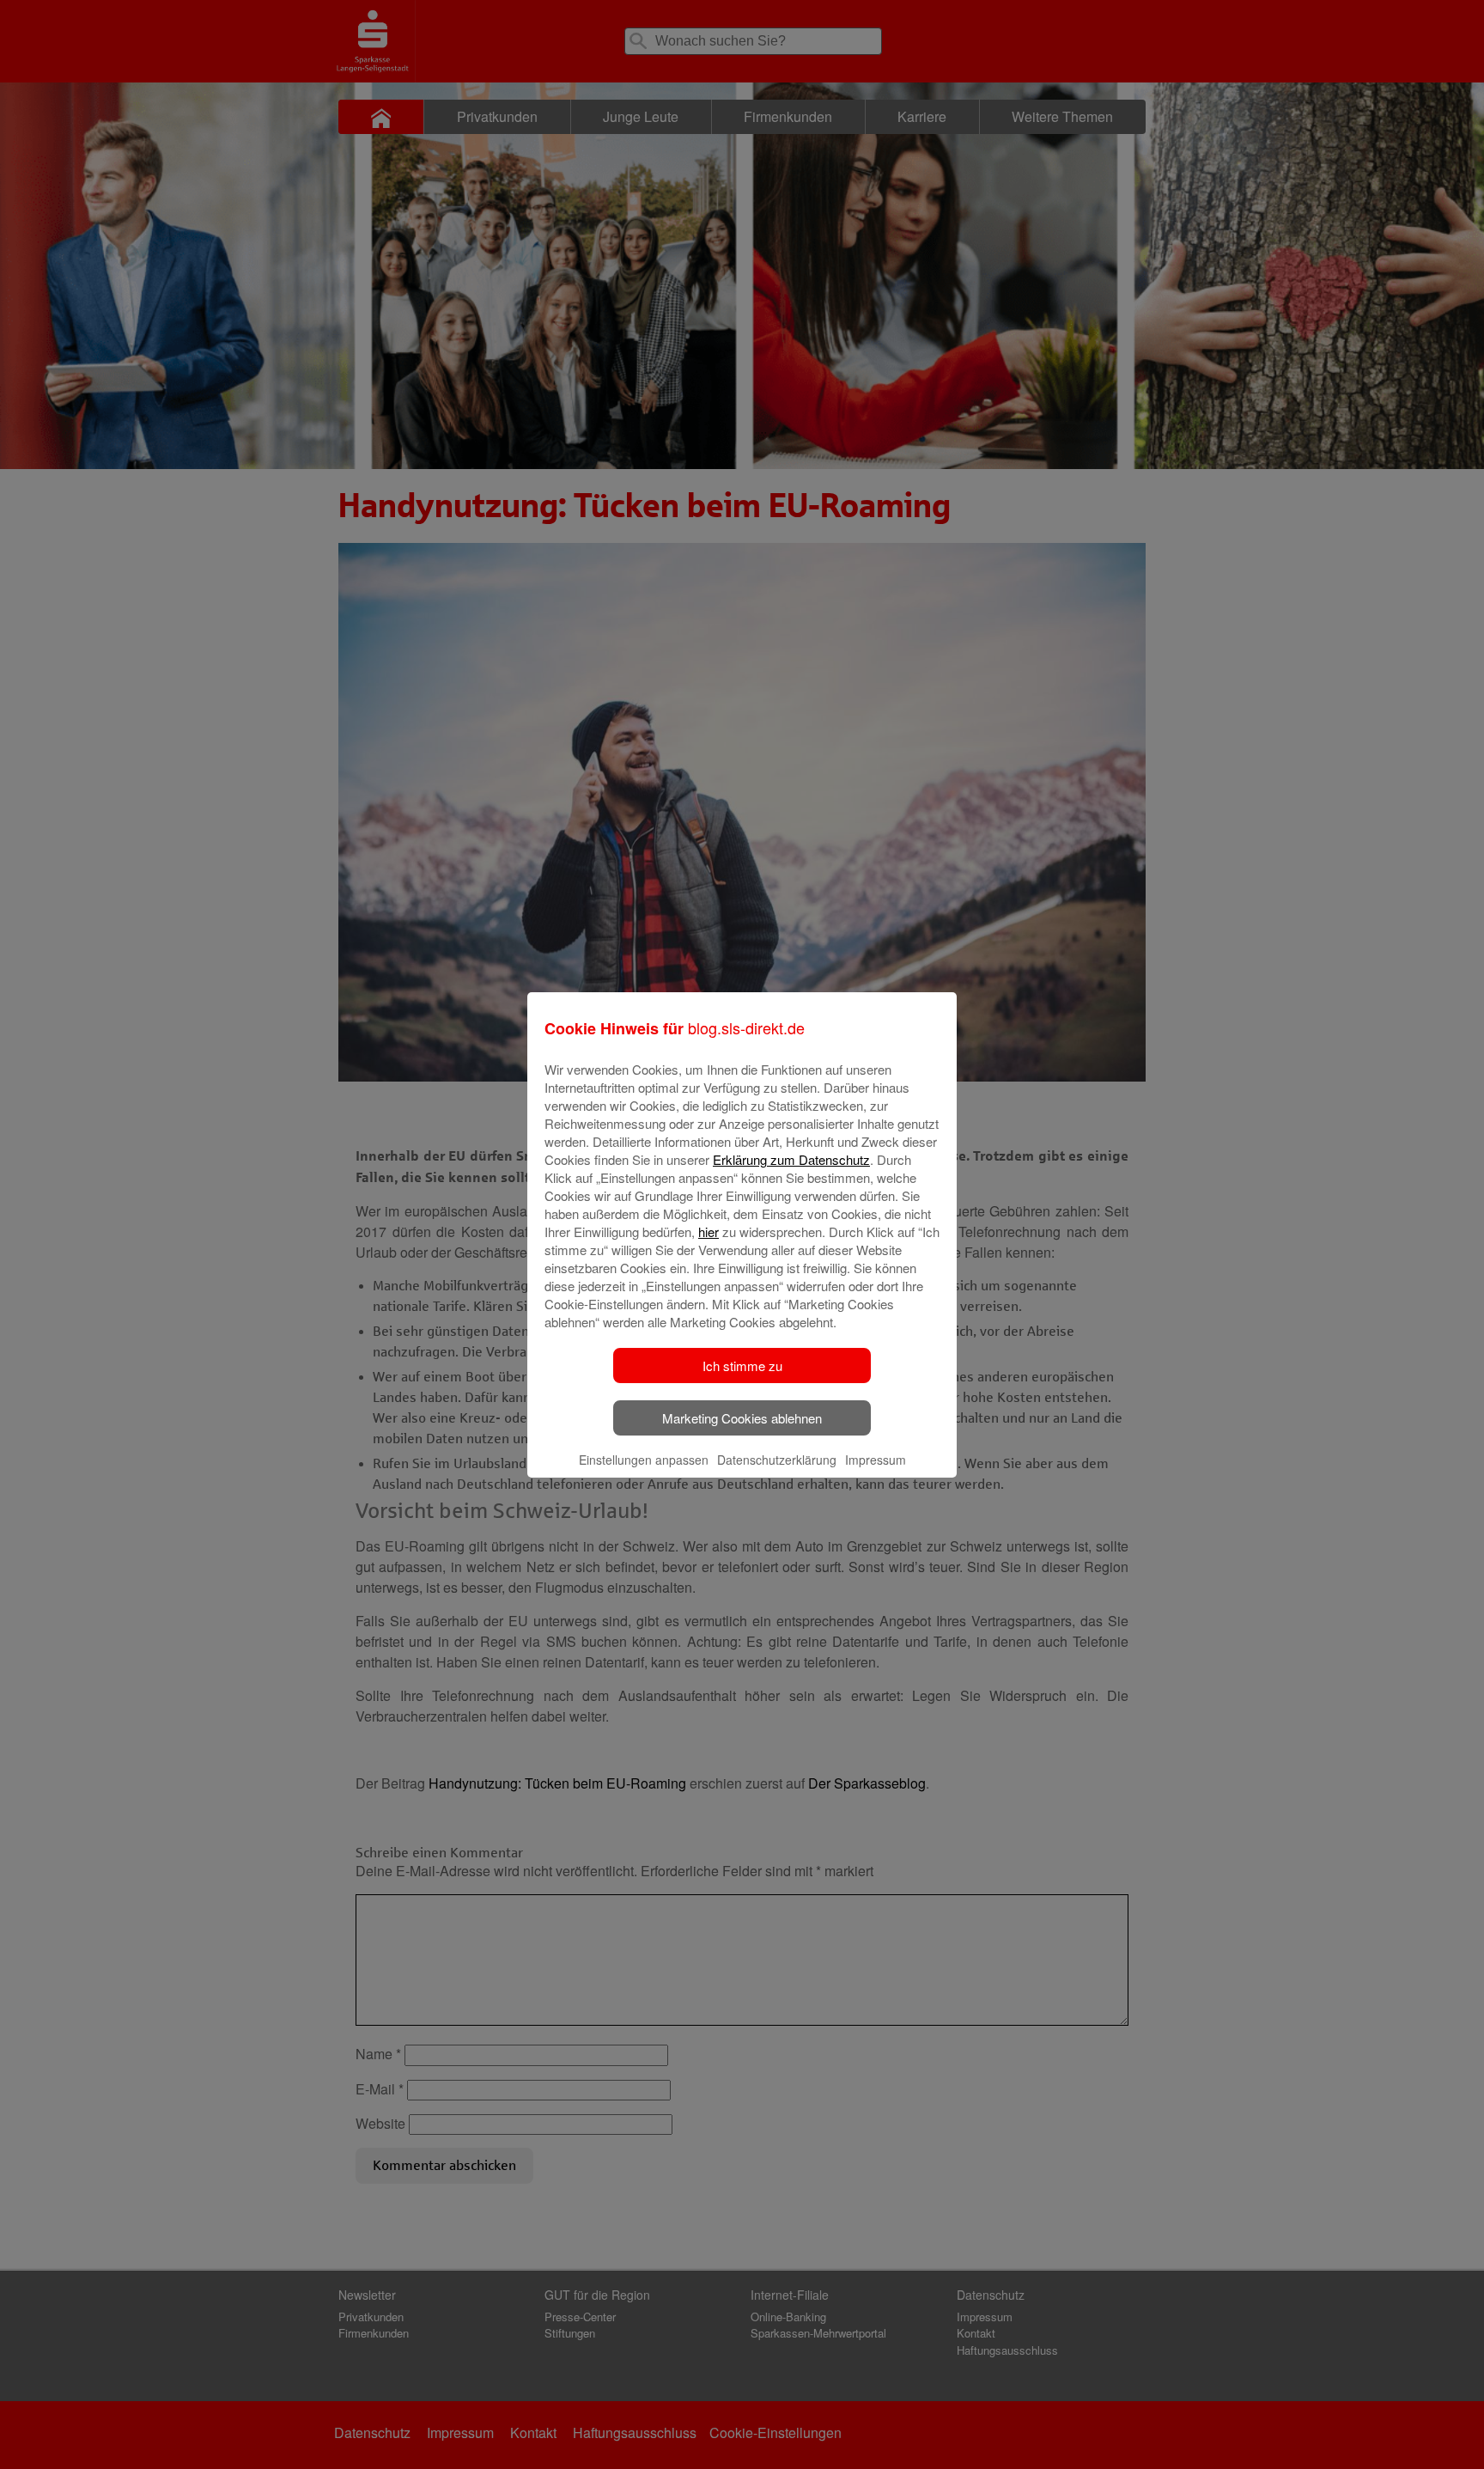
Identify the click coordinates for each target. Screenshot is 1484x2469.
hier (709, 1231)
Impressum (876, 1460)
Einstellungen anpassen (644, 1460)
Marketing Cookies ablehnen (742, 1418)
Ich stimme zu (742, 1366)
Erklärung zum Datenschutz (791, 1159)
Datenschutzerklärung (777, 1460)
